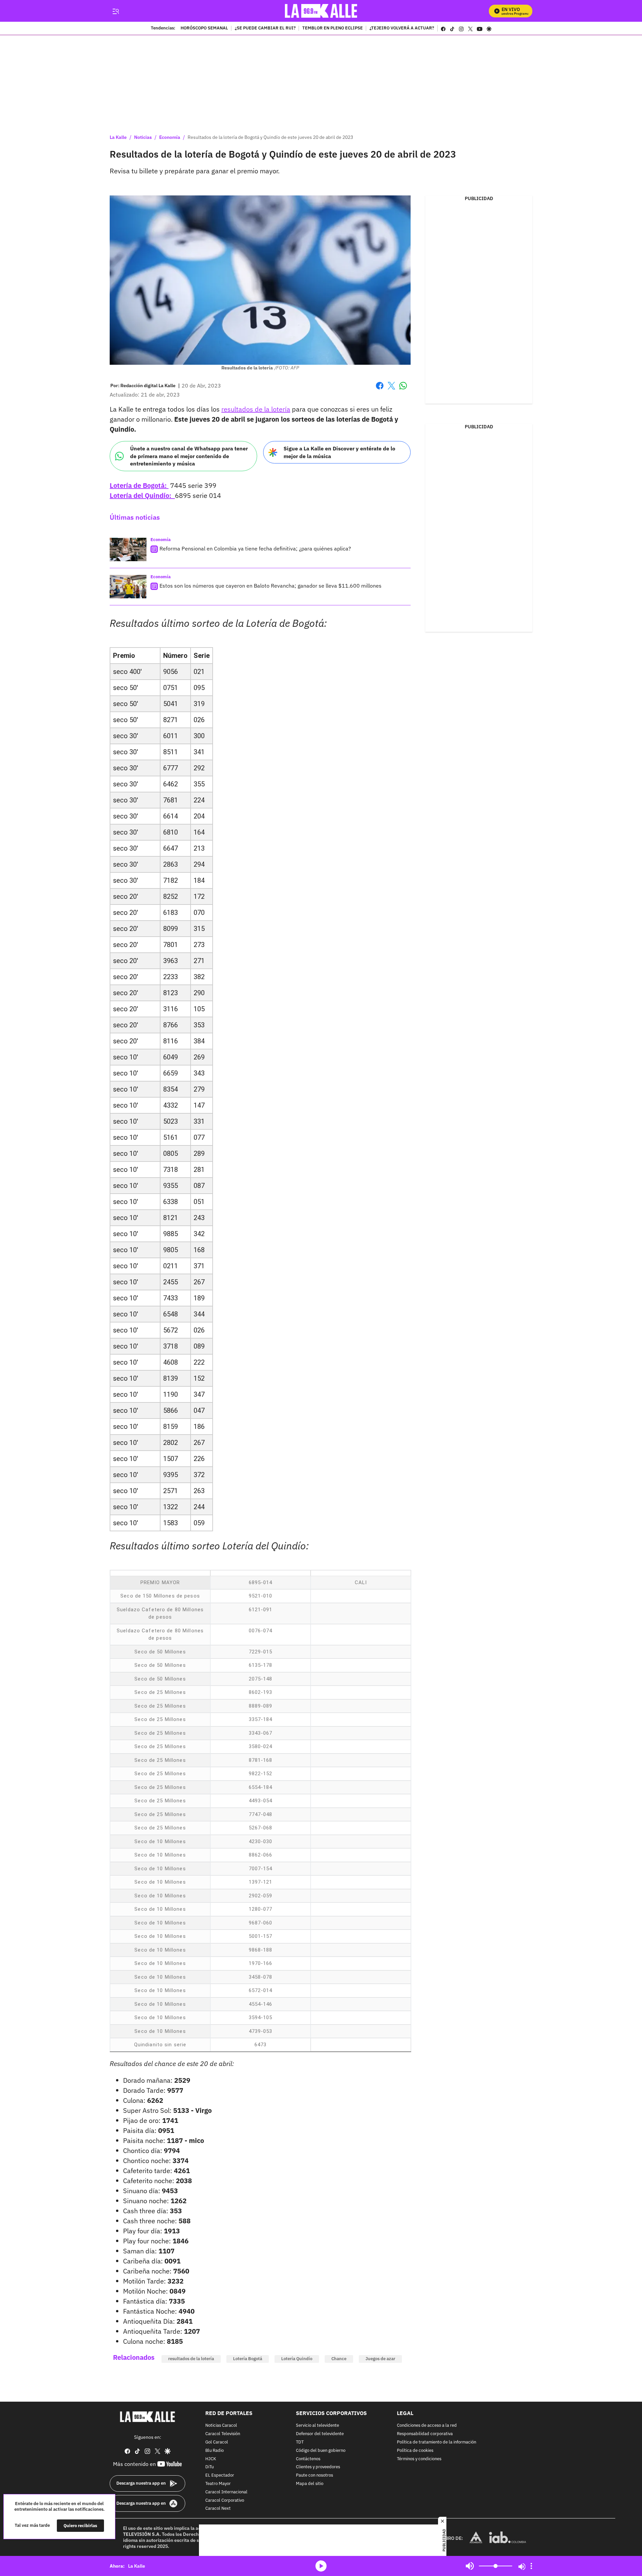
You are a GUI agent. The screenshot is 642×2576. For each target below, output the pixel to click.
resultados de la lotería (256, 409)
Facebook (380, 390)
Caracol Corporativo (225, 2500)
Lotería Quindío (297, 2359)
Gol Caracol (217, 2442)
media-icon (321, 2566)
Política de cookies (415, 2451)
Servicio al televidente (317, 2426)
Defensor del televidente (320, 2434)
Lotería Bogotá (248, 2359)
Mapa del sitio (310, 2484)
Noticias (143, 137)
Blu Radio (215, 2451)
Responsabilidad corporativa (425, 2434)
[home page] (321, 11)
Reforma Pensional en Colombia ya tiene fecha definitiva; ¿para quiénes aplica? (255, 548)
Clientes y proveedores (318, 2467)
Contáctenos (308, 2459)
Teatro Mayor (218, 2484)
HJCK (211, 2459)
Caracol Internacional (226, 2492)
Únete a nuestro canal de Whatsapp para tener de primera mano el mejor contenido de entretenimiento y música (189, 456)
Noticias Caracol (221, 2426)
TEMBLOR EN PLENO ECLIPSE (333, 28)
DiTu (209, 2467)
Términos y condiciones (419, 2459)
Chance (339, 2359)
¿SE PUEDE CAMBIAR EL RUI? (265, 28)
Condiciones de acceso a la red (427, 2426)
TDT (300, 2442)
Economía (170, 137)
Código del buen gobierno (321, 2451)
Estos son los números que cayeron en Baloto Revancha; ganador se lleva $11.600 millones (271, 586)
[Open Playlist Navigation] (531, 2566)
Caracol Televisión (223, 2434)
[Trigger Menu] (116, 11)
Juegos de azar (380, 2359)
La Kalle (118, 137)
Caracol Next (218, 2509)
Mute (470, 2566)
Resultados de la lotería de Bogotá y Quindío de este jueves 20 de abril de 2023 (270, 137)
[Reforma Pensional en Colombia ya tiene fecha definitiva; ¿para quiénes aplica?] (128, 549)
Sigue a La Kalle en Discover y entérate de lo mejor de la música (339, 452)
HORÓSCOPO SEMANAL (204, 28)
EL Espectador (220, 2475)
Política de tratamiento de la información (437, 2442)
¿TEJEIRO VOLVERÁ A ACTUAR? (402, 28)
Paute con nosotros (314, 2475)
